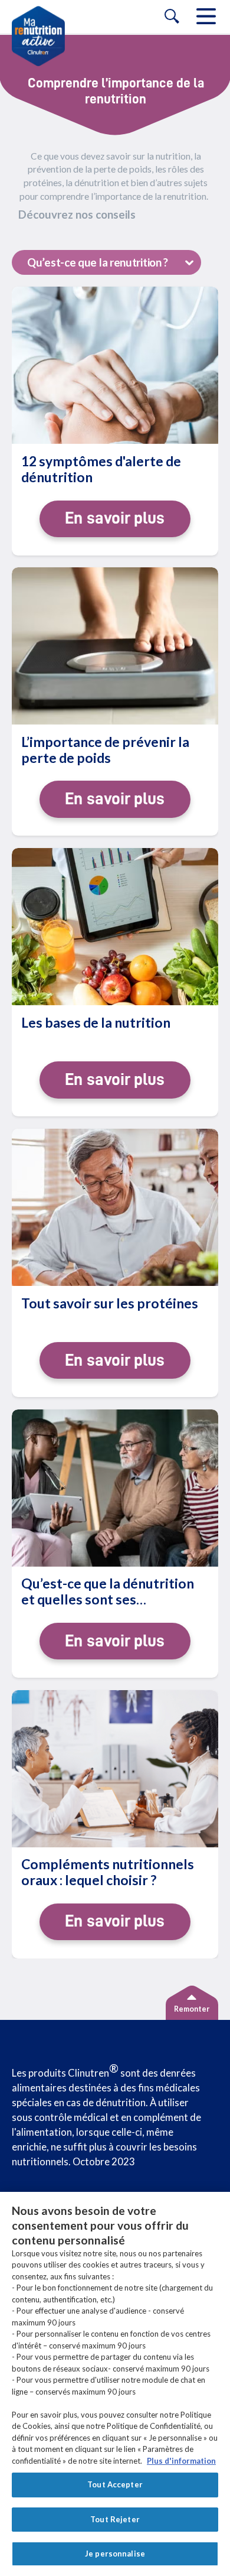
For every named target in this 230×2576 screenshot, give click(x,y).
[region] (115, 2384)
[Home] (38, 36)
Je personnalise (115, 2554)
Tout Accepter (115, 2484)
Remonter (192, 2009)
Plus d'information (181, 2461)
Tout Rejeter (115, 2519)
